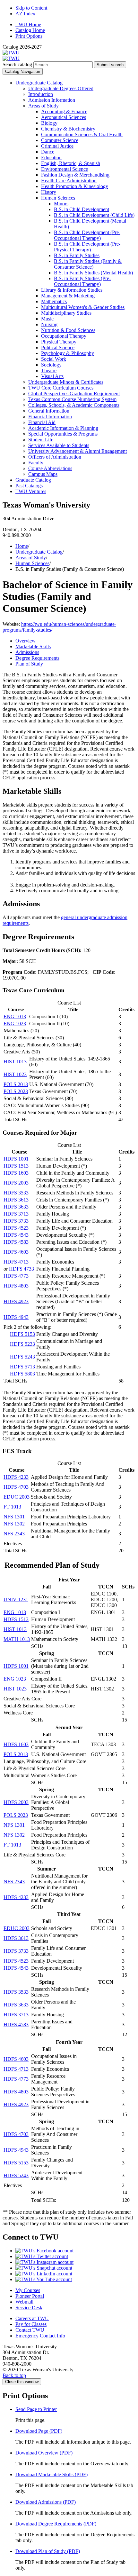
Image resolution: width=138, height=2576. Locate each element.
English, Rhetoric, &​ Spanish (71, 163)
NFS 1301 (14, 1517)
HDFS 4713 (16, 1262)
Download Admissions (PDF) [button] (46, 2502)
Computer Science (60, 140)
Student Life (41, 440)
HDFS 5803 (22, 1374)
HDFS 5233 (22, 1344)
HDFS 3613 (16, 1200)
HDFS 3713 (16, 1214)
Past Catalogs (29, 486)
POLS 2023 (16, 1091)
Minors (61, 204)
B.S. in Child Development (82, 209)
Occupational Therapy (64, 336)
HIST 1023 (15, 1074)
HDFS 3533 (16, 1193)
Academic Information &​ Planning (63, 428)
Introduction (41, 94)
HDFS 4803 (16, 1286)
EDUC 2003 (17, 1497)
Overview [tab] (26, 641)
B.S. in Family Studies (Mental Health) (93, 273)
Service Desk (29, 2308)
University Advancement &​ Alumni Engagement (78, 451)
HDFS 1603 (16, 1173)
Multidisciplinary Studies (66, 313)
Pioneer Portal (30, 2296)
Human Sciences (58, 198)
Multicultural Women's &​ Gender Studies (83, 307)
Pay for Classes (31, 2324)
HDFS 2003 (16, 1183)
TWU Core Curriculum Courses (61, 388)
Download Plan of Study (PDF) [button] (48, 2551)
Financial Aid (42, 422)
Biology (49, 123)
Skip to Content (31, 8)
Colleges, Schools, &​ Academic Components (74, 405)
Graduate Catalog (33, 480)
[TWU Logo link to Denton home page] (11, 53)
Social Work (54, 359)
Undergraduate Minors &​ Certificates (66, 382)
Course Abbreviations (50, 468)
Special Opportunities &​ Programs (63, 434)
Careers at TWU (32, 2318)
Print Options (29, 36)
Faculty (36, 463)
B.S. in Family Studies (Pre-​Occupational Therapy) (82, 281)
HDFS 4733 (22, 1269)
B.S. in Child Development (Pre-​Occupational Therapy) (87, 235)
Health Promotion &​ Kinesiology (75, 186)
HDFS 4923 (16, 1301)
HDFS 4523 (16, 1228)
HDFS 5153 (22, 1334)
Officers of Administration (55, 457)
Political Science (58, 347)
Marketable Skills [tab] (33, 646)
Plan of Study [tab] (29, 664)
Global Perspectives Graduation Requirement (74, 394)
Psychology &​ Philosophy (68, 353)
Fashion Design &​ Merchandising (75, 175)
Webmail (24, 2302)
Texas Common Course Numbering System (72, 399)
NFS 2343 (14, 1534)
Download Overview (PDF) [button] (44, 2453)
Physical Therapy (59, 342)
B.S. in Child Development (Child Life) (94, 215)
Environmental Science (65, 169)
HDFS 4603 (16, 1252)
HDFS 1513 (16, 1166)
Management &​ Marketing (68, 296)
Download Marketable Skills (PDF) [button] (52, 2474)
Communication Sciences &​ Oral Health (82, 134)
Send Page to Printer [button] (36, 2409)
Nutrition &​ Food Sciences (68, 330)
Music (47, 319)
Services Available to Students (59, 445)
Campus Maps (43, 474)
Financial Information (50, 417)
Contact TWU (30, 2330)
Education (51, 158)
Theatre (49, 370)
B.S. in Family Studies (77, 255)
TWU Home (28, 24)
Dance (48, 152)
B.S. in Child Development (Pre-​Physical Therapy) (87, 247)
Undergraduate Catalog (39, 83)
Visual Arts (52, 376)
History (49, 192)
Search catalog (17, 64)
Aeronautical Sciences (64, 117)
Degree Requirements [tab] (37, 658)
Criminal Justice (57, 146)
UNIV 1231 (16, 1599)
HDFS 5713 (22, 1367)
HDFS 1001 (16, 1159)
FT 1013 (12, 1507)
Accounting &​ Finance (64, 111)
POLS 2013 (16, 1084)
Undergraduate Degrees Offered (61, 88)
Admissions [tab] (27, 652)
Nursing (49, 324)
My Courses (28, 2290)
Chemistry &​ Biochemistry (68, 129)
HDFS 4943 (16, 1317)
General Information (49, 411)
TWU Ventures (31, 491)
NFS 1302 (14, 1524)
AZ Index (25, 14)
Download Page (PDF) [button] (39, 2431)
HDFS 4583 (16, 1242)
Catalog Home (30, 30)
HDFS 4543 (16, 1235)
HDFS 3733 (16, 1221)
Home (22, 546)
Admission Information (52, 100)
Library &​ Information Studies (72, 290)
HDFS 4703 (16, 1487)
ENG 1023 (15, 1024)
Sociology (51, 365)
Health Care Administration (69, 181)
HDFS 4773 (16, 1276)
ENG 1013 (15, 1016)
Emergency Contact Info (40, 2336)
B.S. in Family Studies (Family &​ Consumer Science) (88, 264)
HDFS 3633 (16, 1207)
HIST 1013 (15, 1062)
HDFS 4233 (16, 1477)
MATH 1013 (17, 1639)
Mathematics (54, 301)
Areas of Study (43, 106)
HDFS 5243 (22, 1357)
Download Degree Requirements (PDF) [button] (56, 2524)
